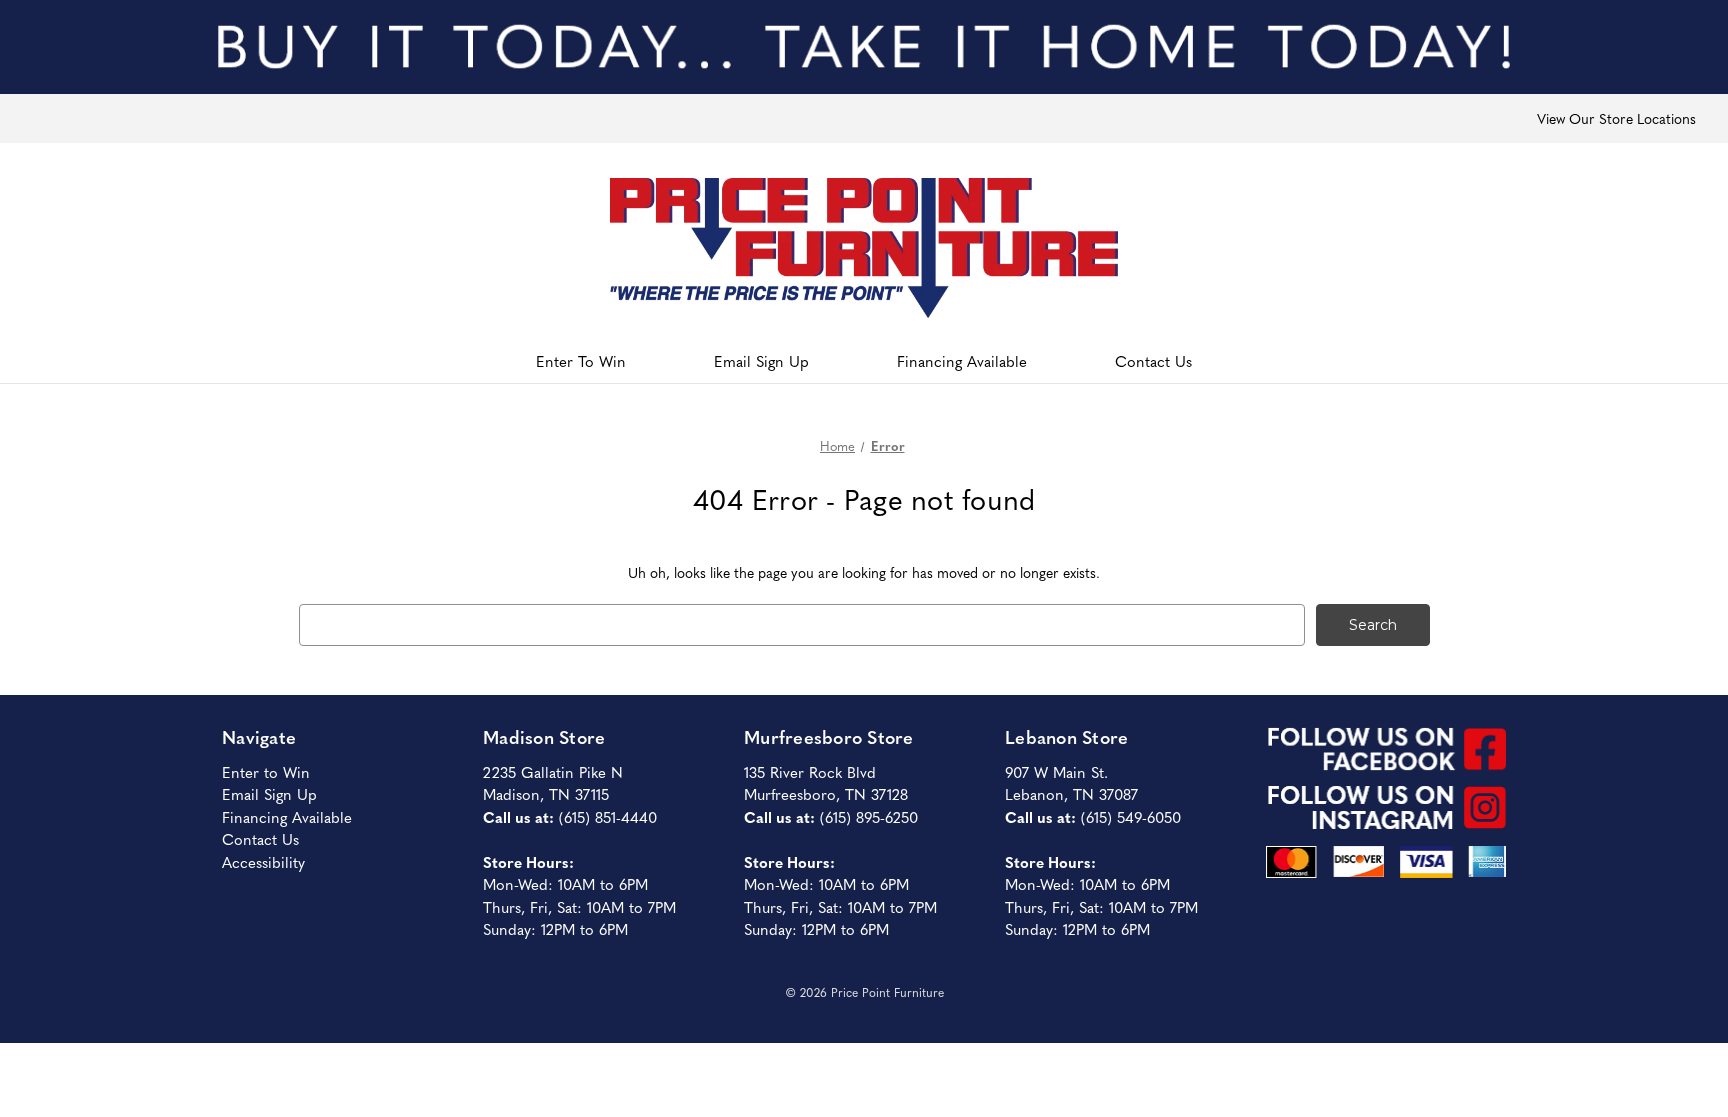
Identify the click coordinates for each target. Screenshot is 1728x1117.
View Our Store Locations (1616, 118)
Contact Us (1153, 360)
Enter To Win (581, 360)
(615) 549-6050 (1131, 816)
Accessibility (263, 861)
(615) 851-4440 (608, 816)
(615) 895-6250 (869, 816)
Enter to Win (266, 771)
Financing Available (962, 360)
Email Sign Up (761, 360)
